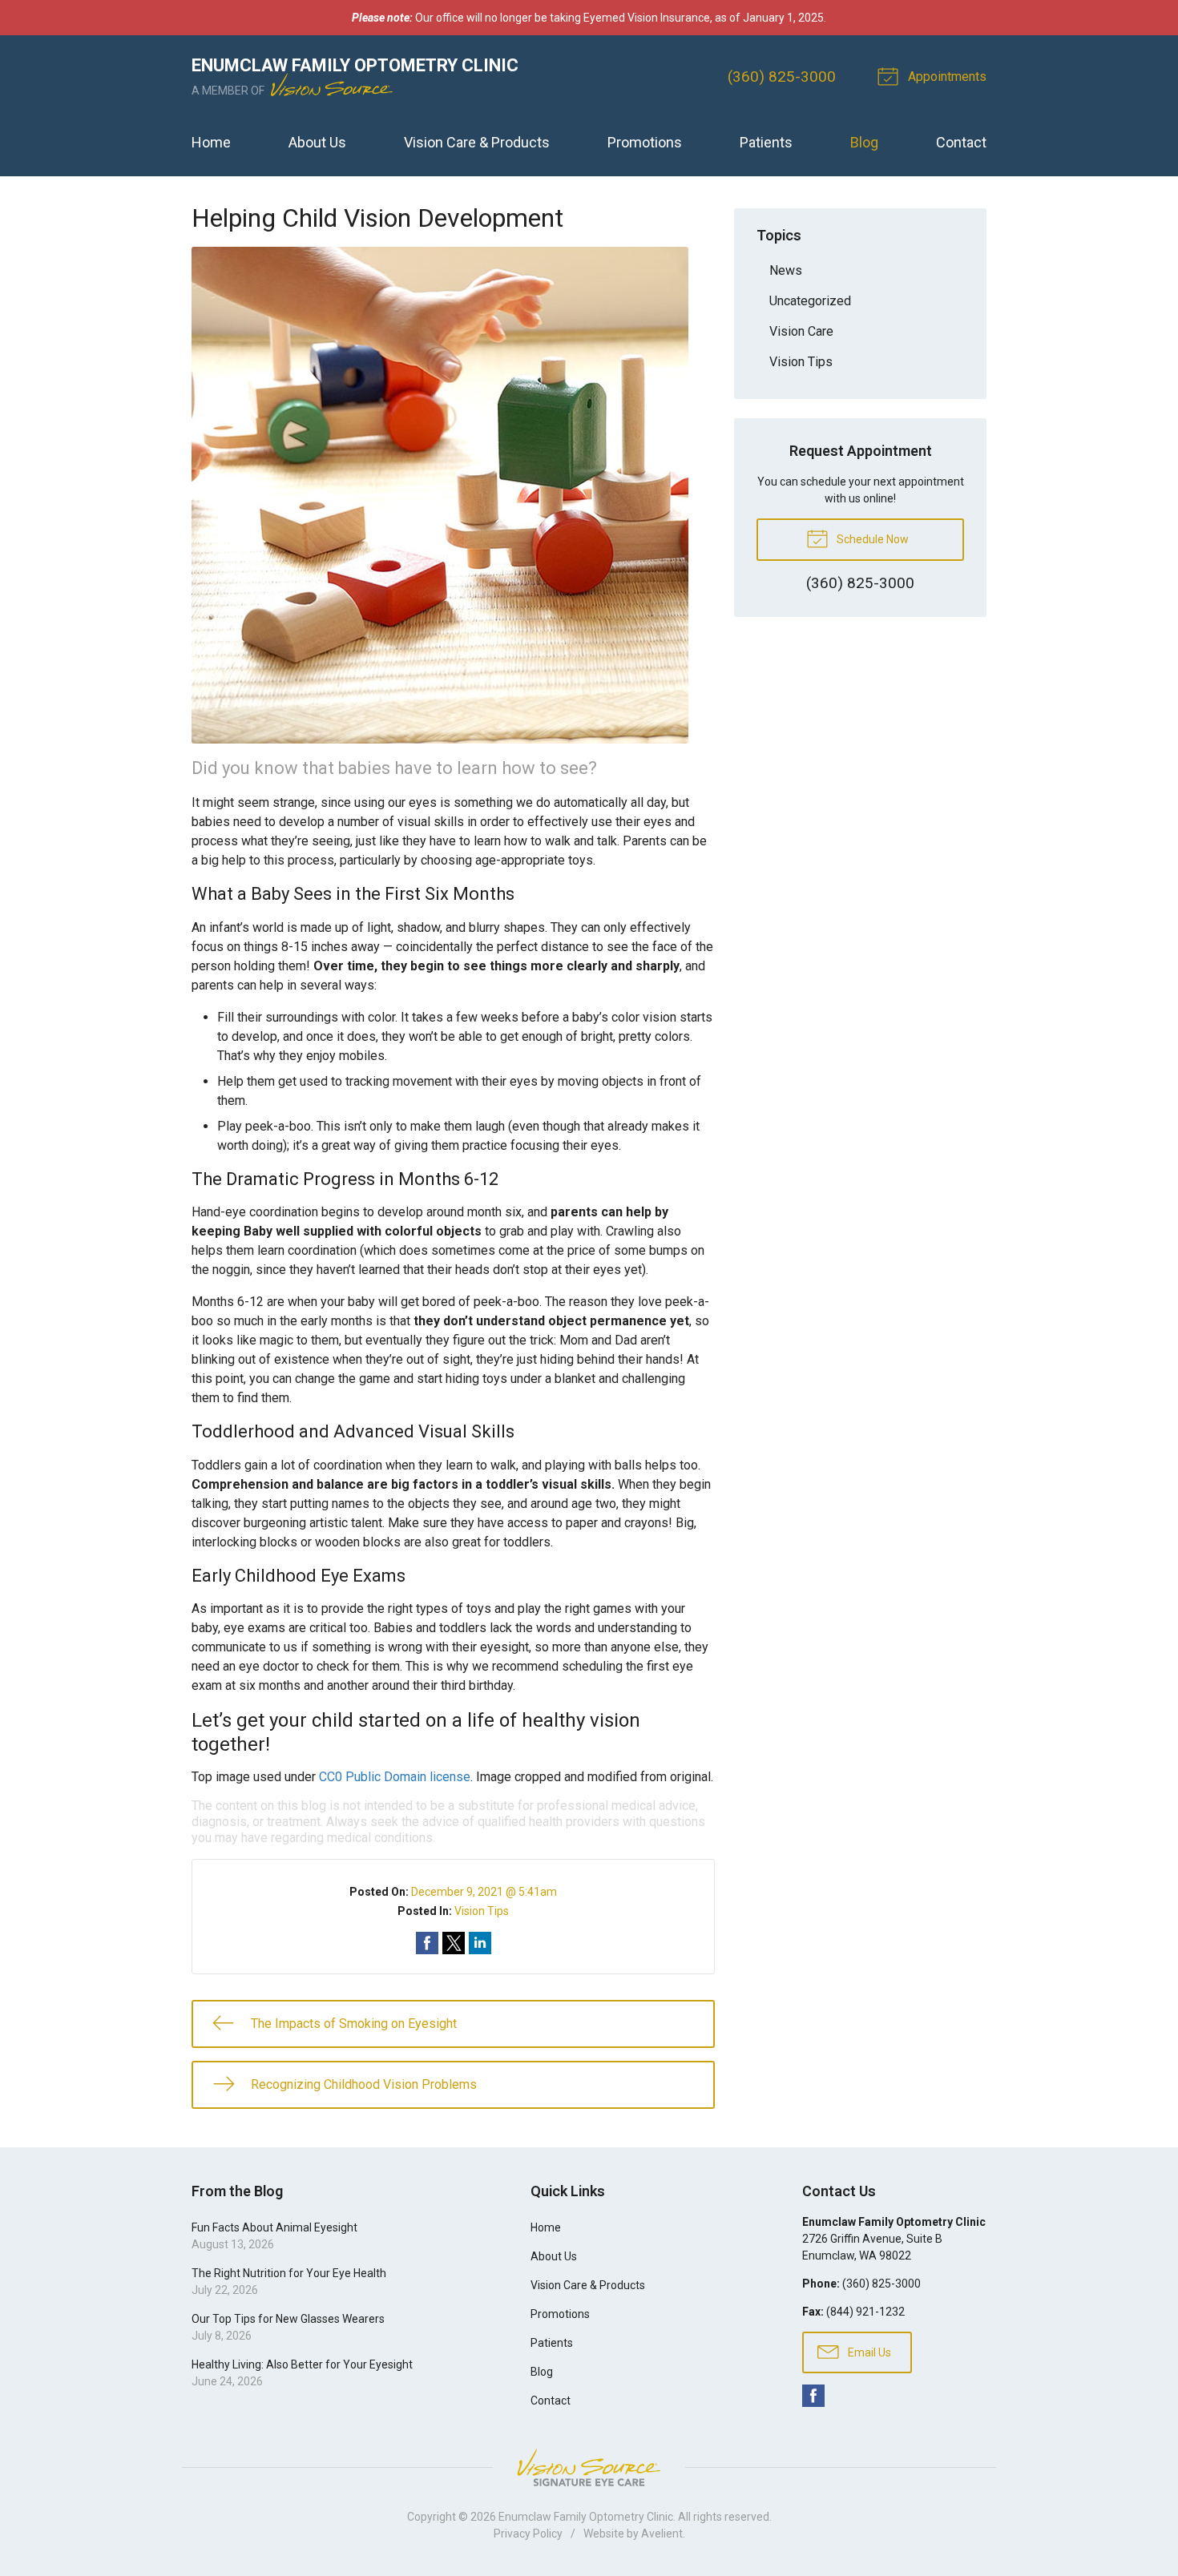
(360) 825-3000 (782, 77)
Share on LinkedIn (480, 1943)
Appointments (946, 77)
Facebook (813, 2396)
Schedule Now (871, 539)
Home (211, 142)
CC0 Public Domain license (395, 1777)
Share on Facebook (427, 1943)
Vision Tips (482, 1911)
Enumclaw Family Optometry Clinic (586, 2517)
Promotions (645, 142)
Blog (864, 142)
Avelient (662, 2534)
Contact (961, 142)
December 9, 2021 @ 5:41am (484, 1892)
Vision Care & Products (477, 142)
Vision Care (801, 331)
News (786, 270)
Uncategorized (810, 301)
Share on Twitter (454, 1943)
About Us (317, 142)
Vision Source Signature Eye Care (589, 2467)
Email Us (868, 2352)
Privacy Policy (528, 2534)
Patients (766, 142)
